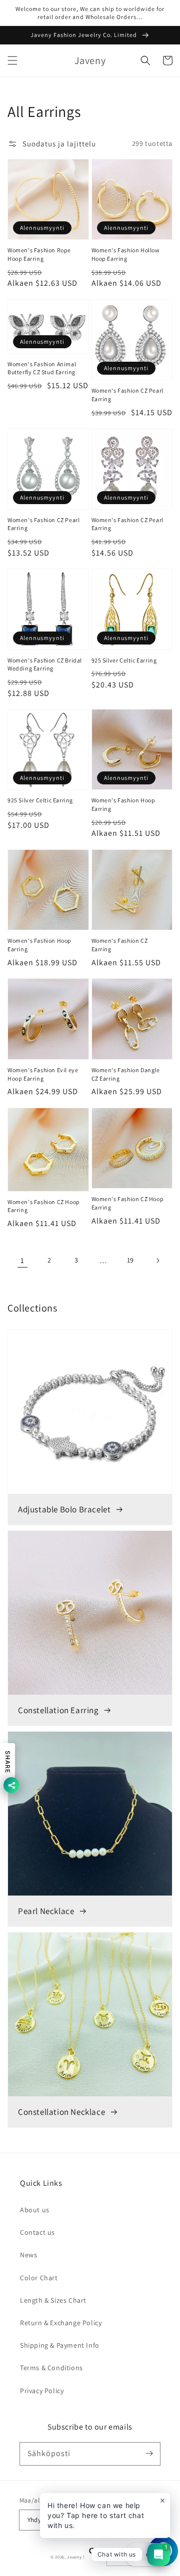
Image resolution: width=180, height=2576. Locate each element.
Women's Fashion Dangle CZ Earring (126, 1074)
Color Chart (39, 2278)
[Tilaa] (149, 2454)
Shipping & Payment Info (60, 2345)
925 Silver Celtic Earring (124, 660)
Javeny (74, 2557)
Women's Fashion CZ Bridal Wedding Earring (45, 664)
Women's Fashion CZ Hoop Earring (44, 1206)
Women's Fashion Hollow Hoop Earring (126, 254)
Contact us (37, 2232)
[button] (12, 60)
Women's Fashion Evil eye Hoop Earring (43, 1074)
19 (130, 1260)
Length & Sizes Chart (53, 2300)
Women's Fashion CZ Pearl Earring (127, 395)
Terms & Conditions (51, 2368)
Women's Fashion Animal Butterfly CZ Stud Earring (42, 368)
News (28, 2255)
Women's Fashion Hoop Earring (123, 804)
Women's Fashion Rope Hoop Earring (39, 254)
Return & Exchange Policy (61, 2323)
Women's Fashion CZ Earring (120, 945)
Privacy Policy (42, 2391)
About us (35, 2210)
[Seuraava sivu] (157, 1261)
